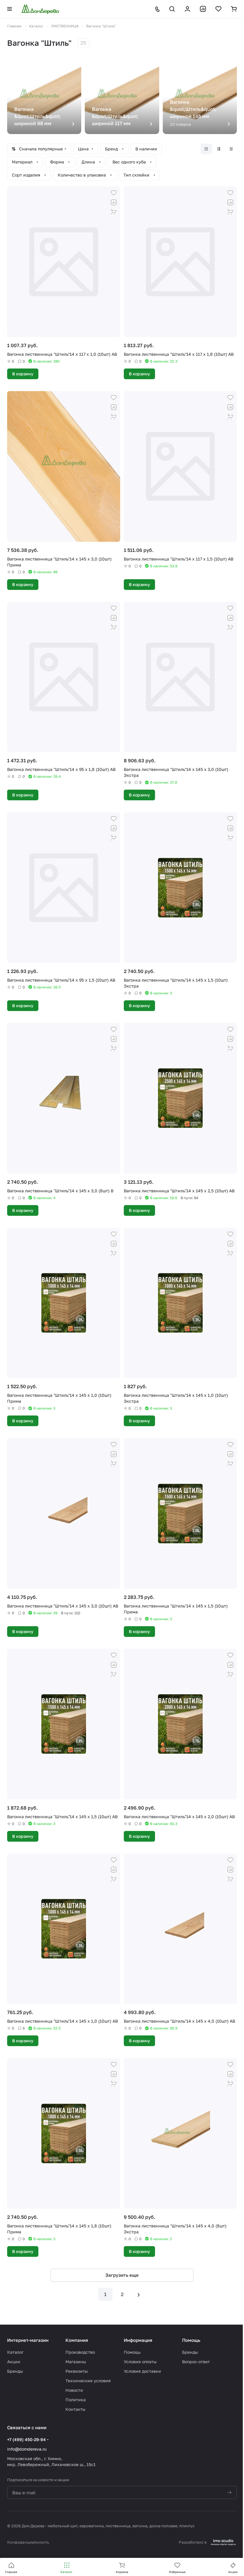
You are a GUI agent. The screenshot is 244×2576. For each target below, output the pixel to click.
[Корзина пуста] (234, 9)
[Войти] (187, 9)
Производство (80, 2352)
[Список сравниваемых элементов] (203, 9)
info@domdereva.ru (27, 2449)
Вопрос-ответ (196, 2362)
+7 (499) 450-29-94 (26, 2439)
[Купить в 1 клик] (114, 212)
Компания (77, 2340)
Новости (74, 2390)
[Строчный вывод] (219, 149)
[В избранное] (114, 193)
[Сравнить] (114, 202)
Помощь (132, 2352)
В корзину (23, 374)
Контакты (75, 2409)
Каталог (15, 2352)
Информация (138, 2340)
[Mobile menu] (10, 9)
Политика (76, 2400)
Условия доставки (142, 2371)
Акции (14, 2362)
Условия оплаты (140, 2362)
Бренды (15, 2371)
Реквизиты (77, 2371)
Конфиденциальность (28, 2542)
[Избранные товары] (218, 9)
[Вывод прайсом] (231, 149)
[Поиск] (172, 9)
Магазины (76, 2362)
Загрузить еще (122, 2275)
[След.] (139, 2294)
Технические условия (88, 2381)
